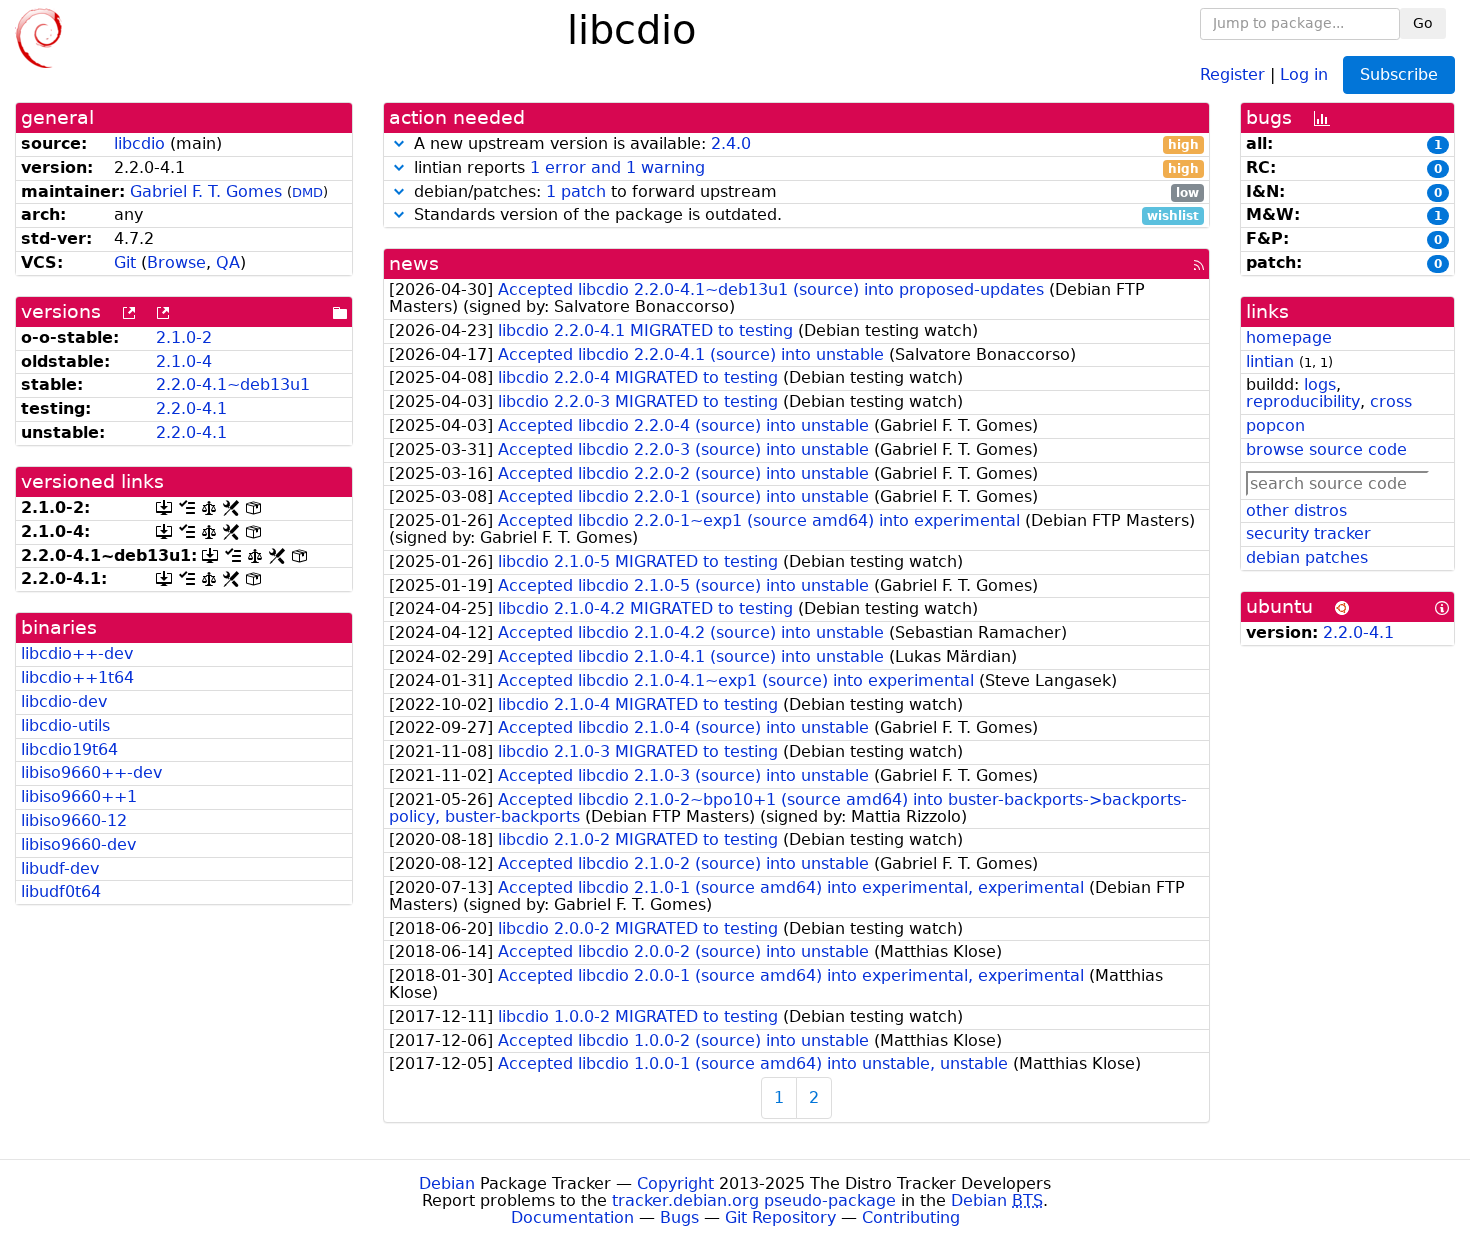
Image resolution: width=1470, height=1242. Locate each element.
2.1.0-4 (184, 361)
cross (1391, 401)
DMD (307, 192)
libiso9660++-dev (91, 772)
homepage (1289, 337)
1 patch (576, 191)
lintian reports (804, 168)
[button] (399, 143)
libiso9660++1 (79, 796)
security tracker (1308, 533)
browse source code (1326, 449)
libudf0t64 (61, 891)
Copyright (675, 1183)
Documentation (572, 1217)
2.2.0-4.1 (191, 408)
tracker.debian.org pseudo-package (754, 1200)
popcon (1275, 425)
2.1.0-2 (184, 337)
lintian (1270, 361)
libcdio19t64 (69, 749)
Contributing (911, 1217)
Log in (1304, 73)
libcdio (139, 143)
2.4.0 (731, 143)
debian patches (1307, 557)
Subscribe (1399, 74)
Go (1423, 23)
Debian (447, 1183)
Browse (176, 262)
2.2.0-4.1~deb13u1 (233, 384)
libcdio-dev (64, 701)
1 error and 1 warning (617, 167)
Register (1232, 73)
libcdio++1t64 (77, 677)
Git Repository (780, 1217)
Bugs (679, 1217)
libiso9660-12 (74, 820)
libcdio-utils (65, 725)
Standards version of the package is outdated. (804, 215)
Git (125, 262)
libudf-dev (60, 868)
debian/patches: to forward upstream (804, 192)
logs (1320, 384)
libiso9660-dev (78, 844)
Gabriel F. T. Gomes (206, 191)
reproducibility (1303, 401)
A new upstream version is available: (804, 144)
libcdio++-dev (77, 653)
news (414, 263)
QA (228, 262)
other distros (1296, 510)
